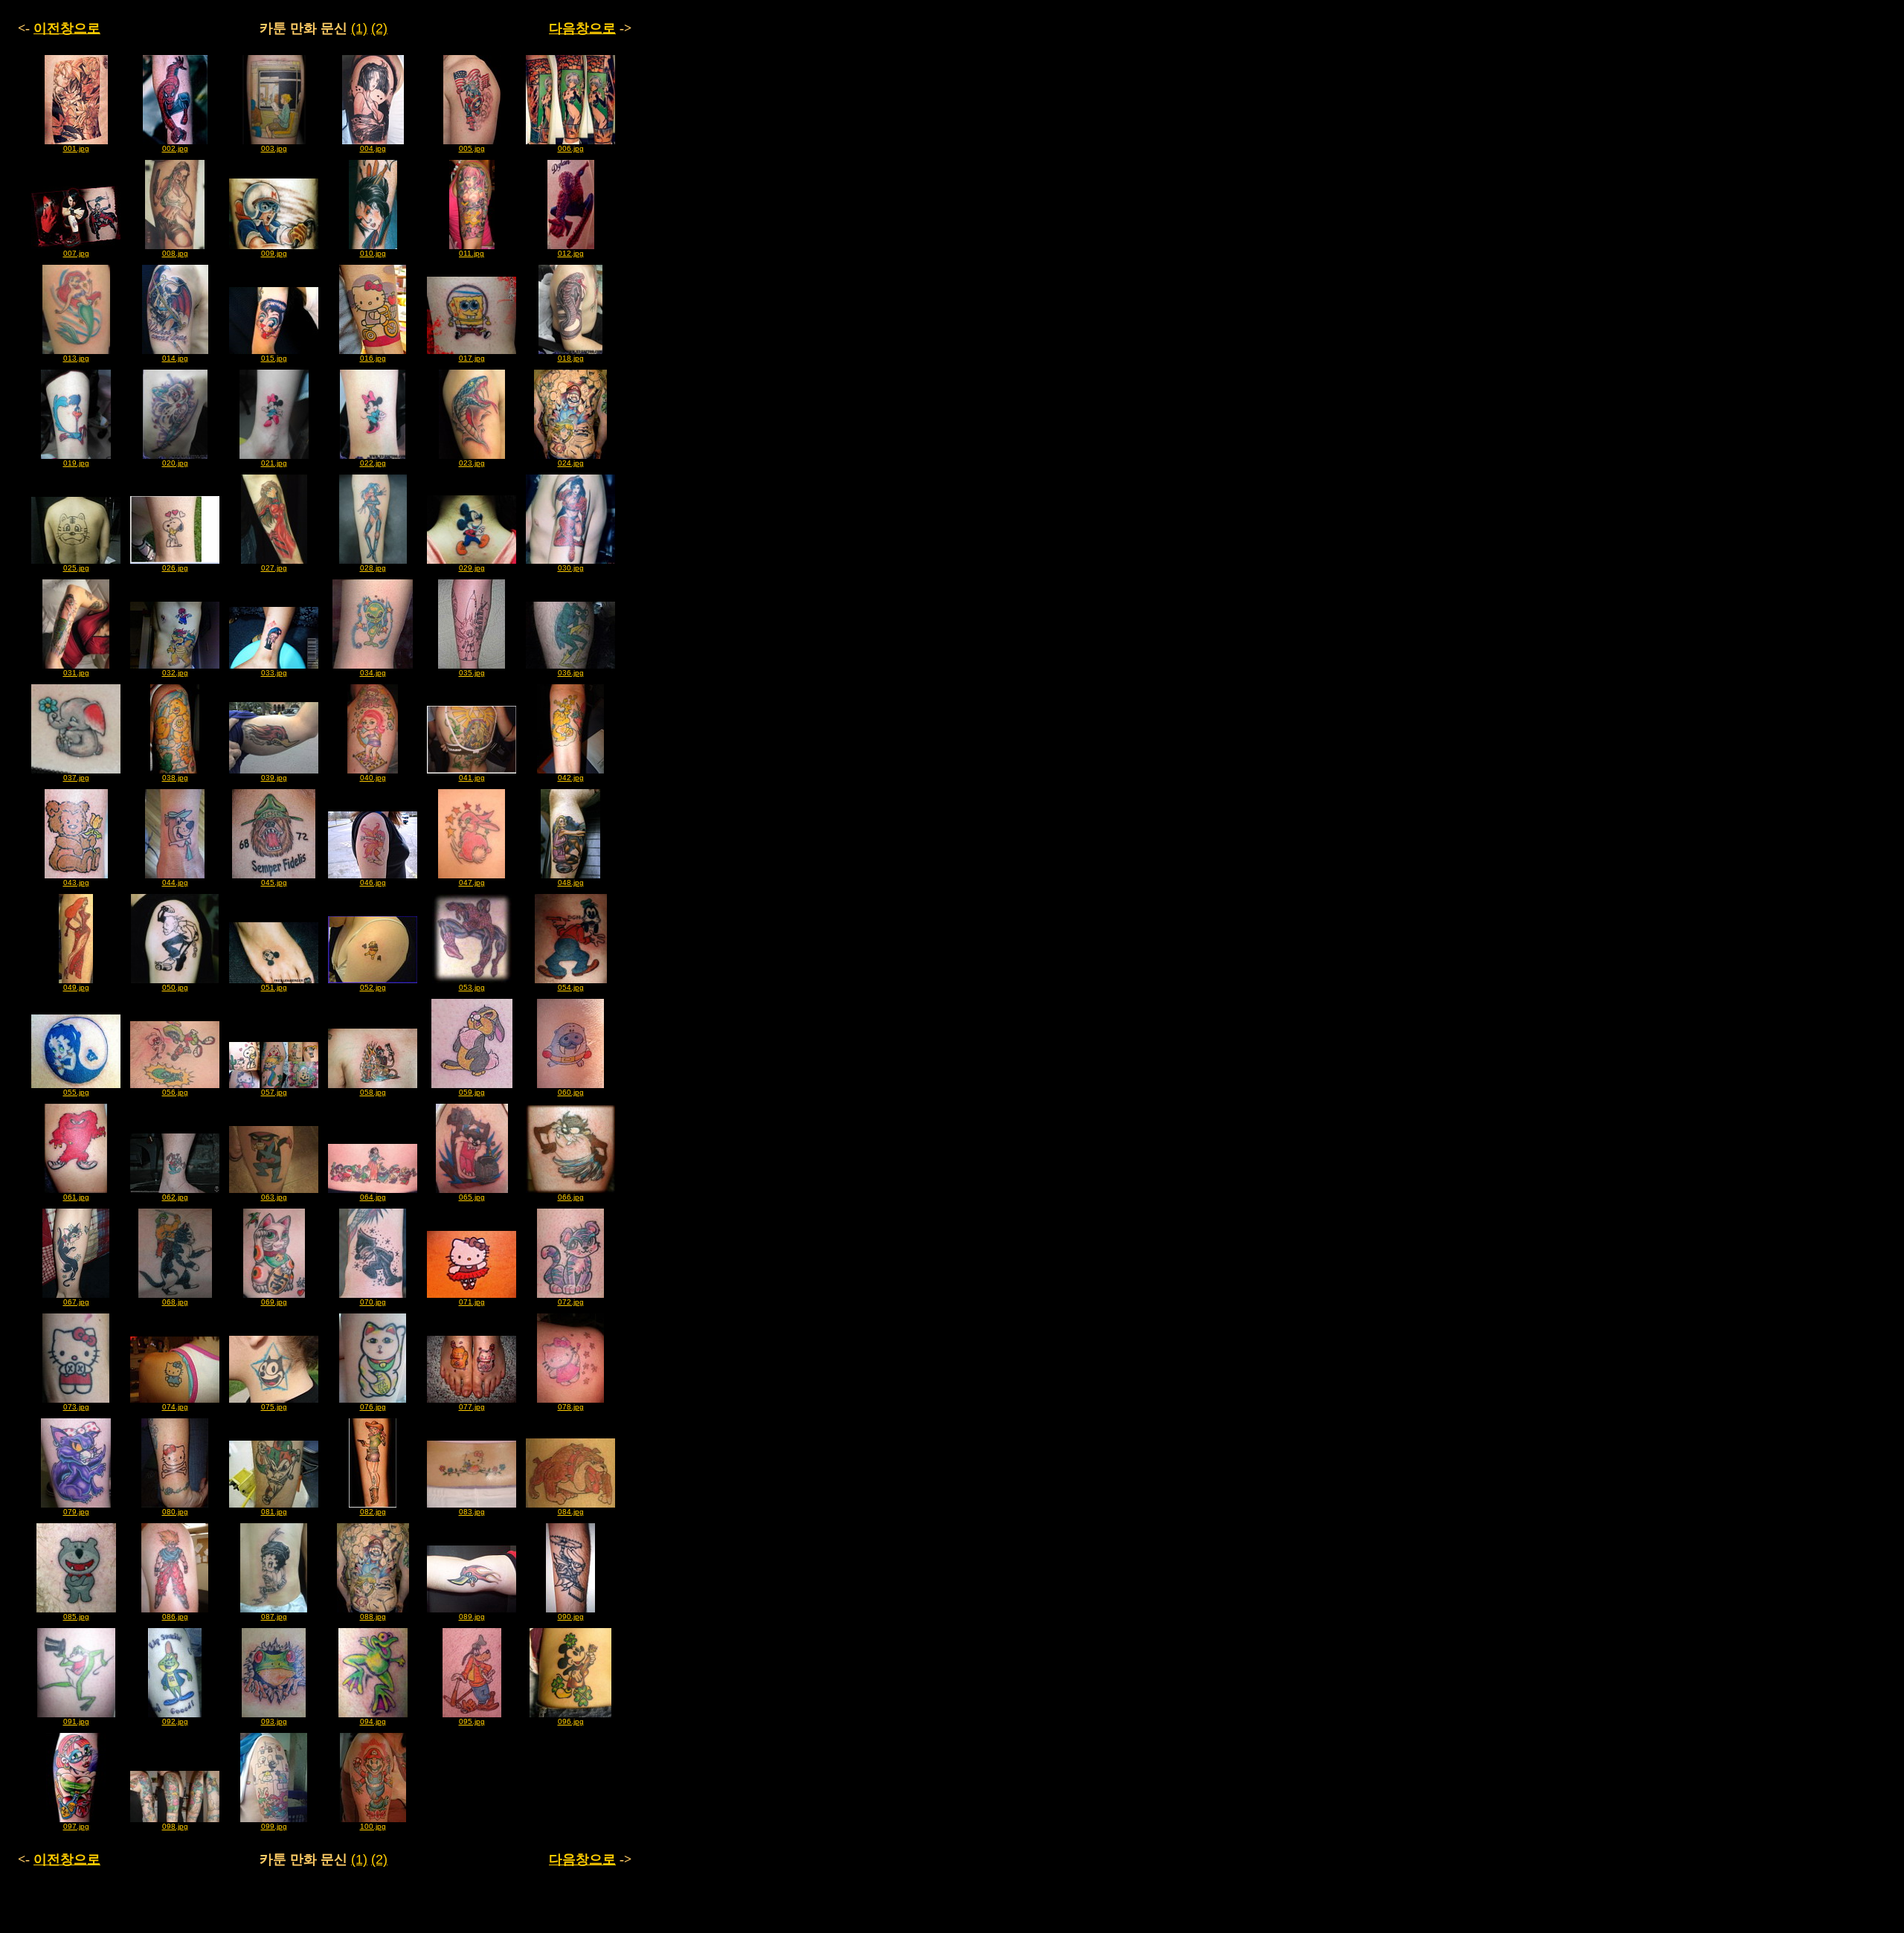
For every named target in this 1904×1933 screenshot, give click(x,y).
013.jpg (76, 358)
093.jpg (274, 1721)
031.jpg (76, 673)
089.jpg (472, 1617)
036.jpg (571, 673)
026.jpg (175, 568)
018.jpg (571, 358)
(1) (359, 28)
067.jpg (76, 1302)
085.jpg (76, 1617)
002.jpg (175, 148)
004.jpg (373, 148)
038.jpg (175, 778)
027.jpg (274, 568)
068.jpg (175, 1302)
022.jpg (373, 463)
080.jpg (175, 1512)
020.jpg (175, 463)
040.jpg (373, 778)
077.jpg (472, 1407)
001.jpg (76, 148)
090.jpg (571, 1617)
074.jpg (175, 1407)
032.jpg (175, 673)
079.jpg (76, 1512)
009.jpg (274, 253)
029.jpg (472, 568)
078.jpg (571, 1407)
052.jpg (373, 987)
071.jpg (472, 1302)
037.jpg (76, 778)
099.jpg (274, 1826)
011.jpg (472, 253)
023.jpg (472, 463)
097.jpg (76, 1826)
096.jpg (571, 1721)
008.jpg (175, 253)
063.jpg (274, 1197)
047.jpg (472, 882)
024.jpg (571, 463)
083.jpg (472, 1512)
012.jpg (571, 253)
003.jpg (274, 148)
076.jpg (373, 1407)
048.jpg (571, 882)
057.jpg (274, 1092)
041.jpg (472, 778)
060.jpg (571, 1092)
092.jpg (175, 1721)
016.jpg (373, 358)
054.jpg (571, 987)
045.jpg (274, 882)
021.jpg (274, 463)
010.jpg (373, 253)
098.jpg (175, 1826)
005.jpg (472, 148)
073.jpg (76, 1407)
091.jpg (76, 1721)
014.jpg (175, 358)
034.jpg (373, 673)
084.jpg (571, 1512)
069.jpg (274, 1302)
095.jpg (472, 1721)
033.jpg (274, 673)
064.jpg (373, 1197)
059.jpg (472, 1092)
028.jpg (373, 568)
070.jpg (373, 1302)
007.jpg (76, 253)
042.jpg (571, 778)
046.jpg (373, 882)
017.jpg (472, 358)
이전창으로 (67, 28)
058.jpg (373, 1092)
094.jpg (373, 1721)
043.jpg (76, 882)
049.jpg (76, 987)
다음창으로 (582, 28)
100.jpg (373, 1826)
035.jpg (472, 673)
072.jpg (571, 1302)
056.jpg (175, 1092)
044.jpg (175, 882)
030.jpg (571, 568)
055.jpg (76, 1092)
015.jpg (274, 358)
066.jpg (571, 1197)
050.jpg (175, 987)
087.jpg (274, 1617)
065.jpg (472, 1197)
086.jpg (175, 1617)
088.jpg (373, 1617)
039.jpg (274, 778)
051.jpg (274, 987)
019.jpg (76, 463)
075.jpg (274, 1407)
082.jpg (373, 1512)
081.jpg (274, 1512)
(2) (379, 28)
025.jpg (76, 568)
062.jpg (175, 1197)
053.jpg (472, 987)
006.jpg (571, 148)
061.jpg (76, 1197)
